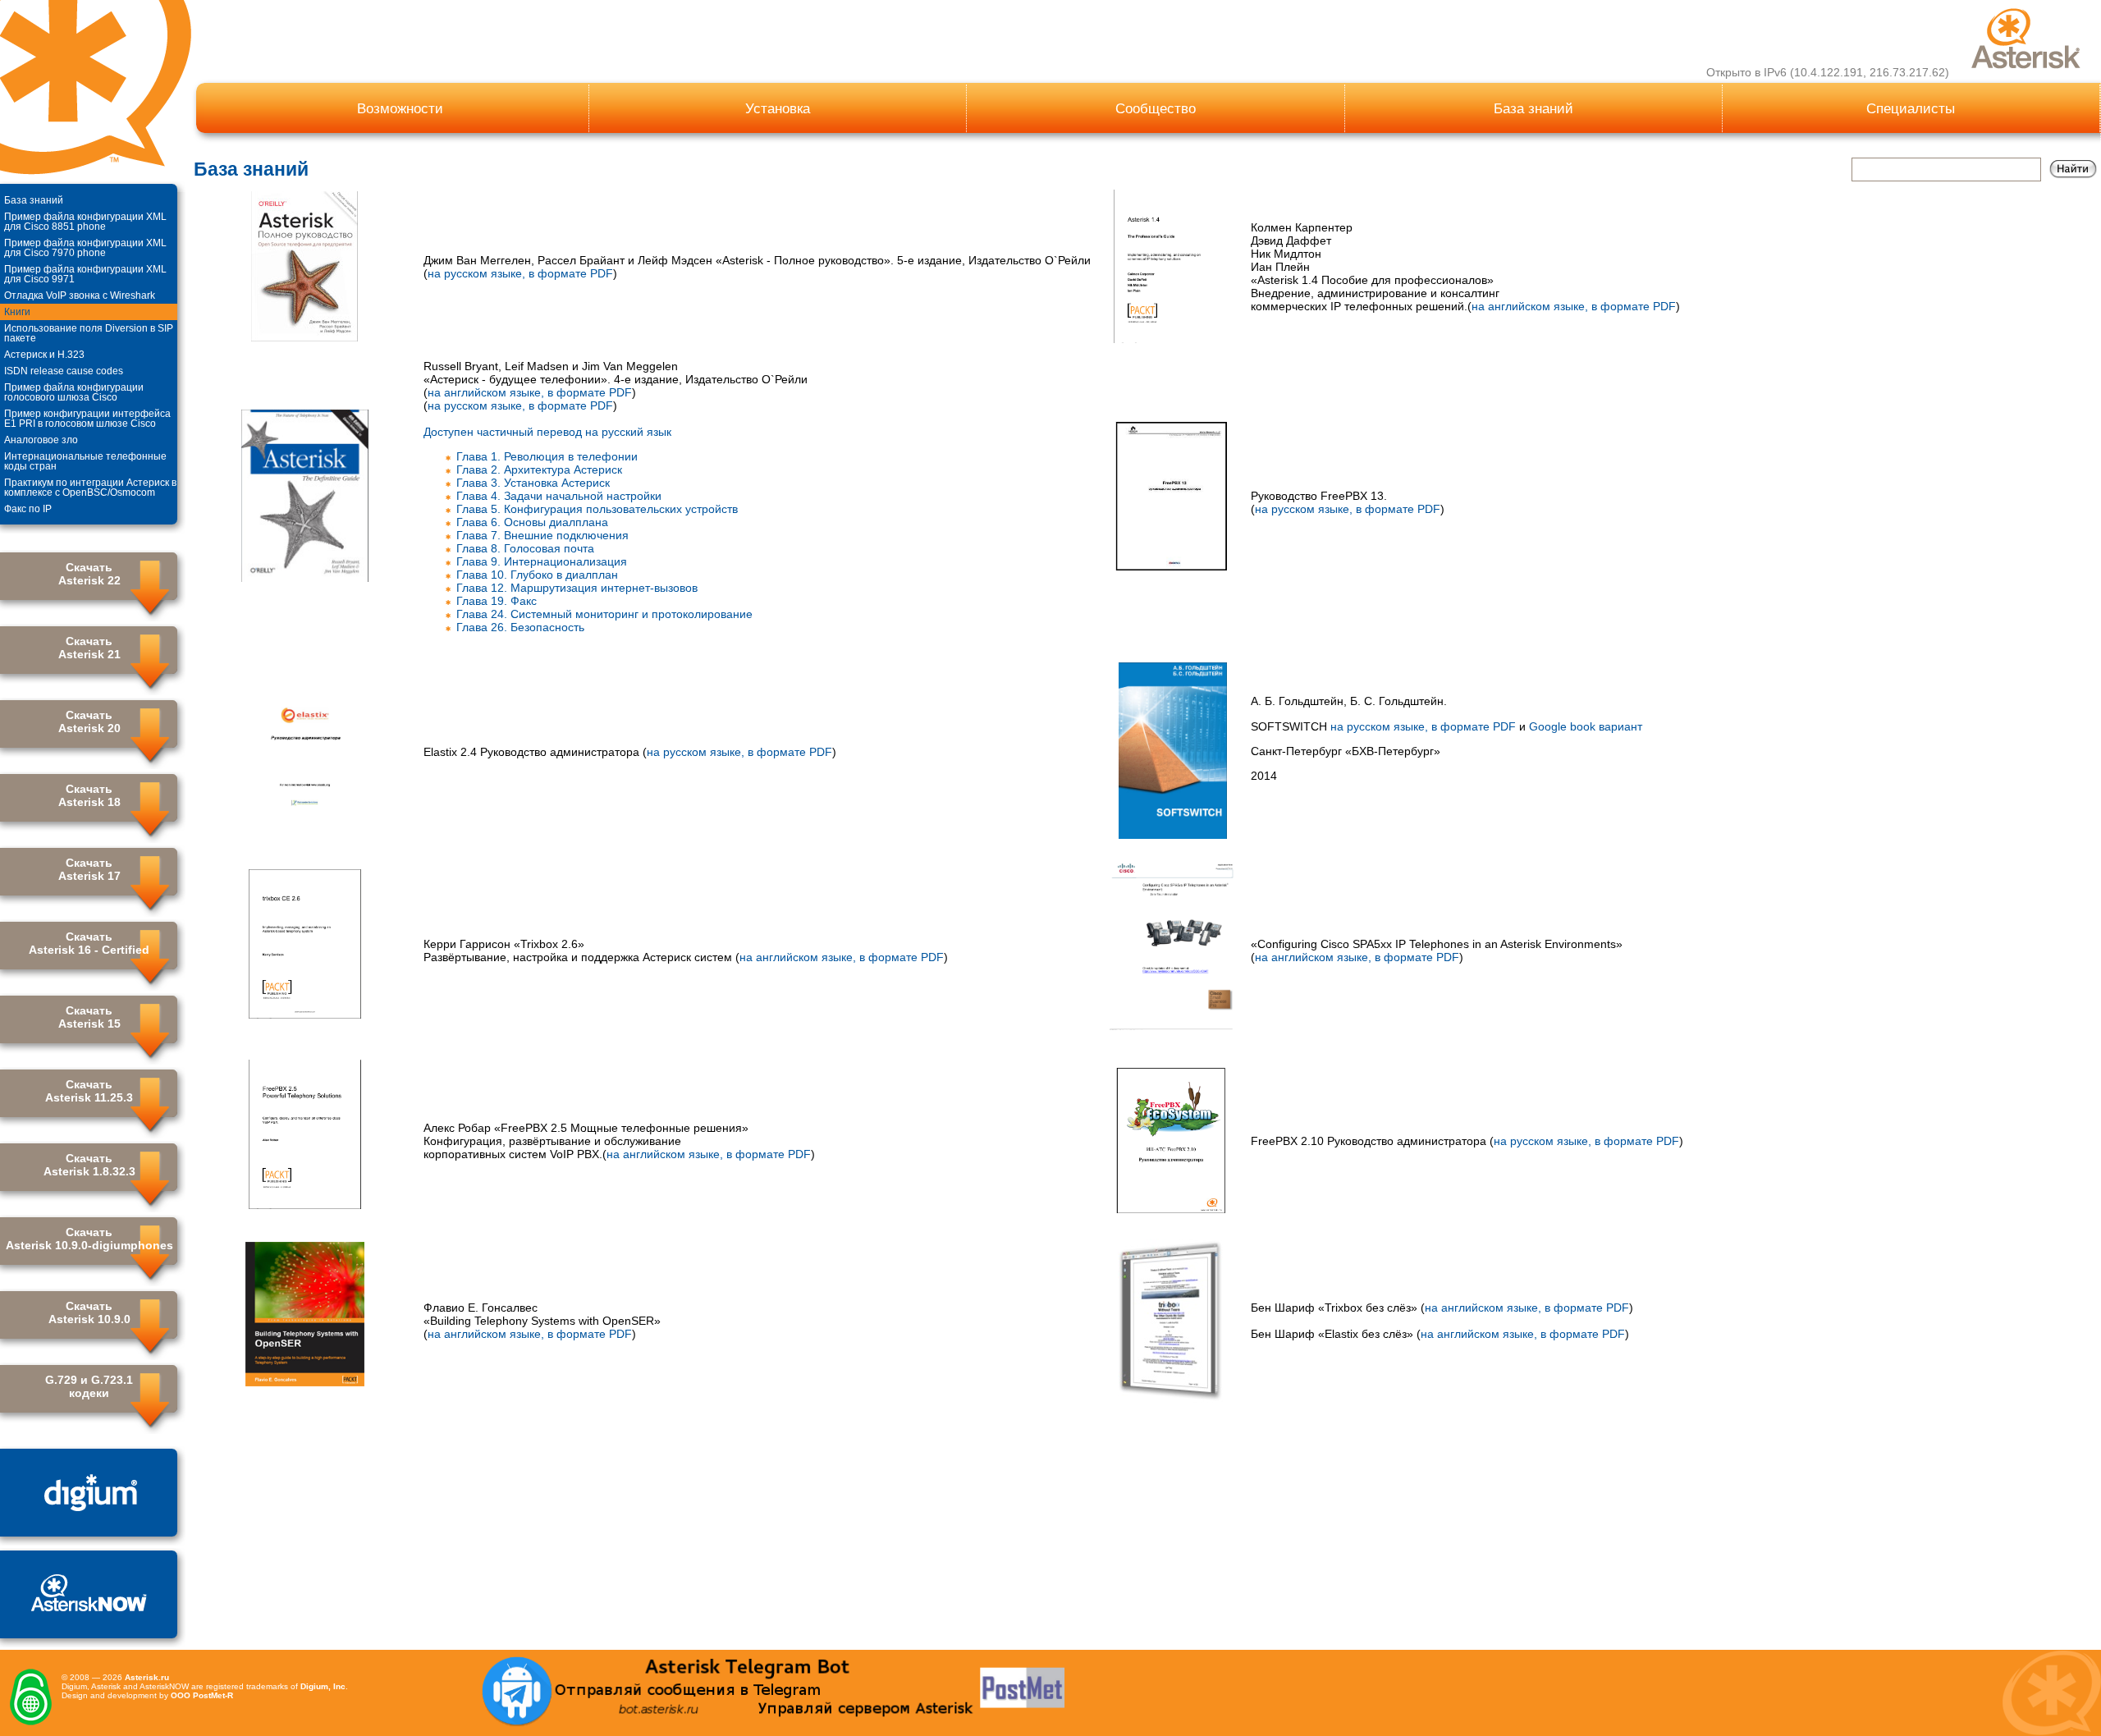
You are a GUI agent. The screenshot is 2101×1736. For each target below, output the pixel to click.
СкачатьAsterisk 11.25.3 (89, 1091)
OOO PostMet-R (202, 1695)
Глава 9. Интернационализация (542, 561)
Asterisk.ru (147, 1677)
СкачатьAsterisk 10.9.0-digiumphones (89, 1239)
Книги (17, 312)
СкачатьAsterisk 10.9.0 (89, 1312)
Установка (778, 108)
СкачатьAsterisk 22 (89, 574)
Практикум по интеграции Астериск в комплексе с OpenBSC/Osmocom (90, 488)
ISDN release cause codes (64, 371)
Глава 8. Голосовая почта (525, 548)
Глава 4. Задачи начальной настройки (559, 496)
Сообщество (1156, 108)
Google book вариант (1586, 726)
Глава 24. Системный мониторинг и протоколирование (604, 614)
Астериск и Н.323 (44, 355)
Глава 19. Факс (497, 601)
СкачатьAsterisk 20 (89, 721)
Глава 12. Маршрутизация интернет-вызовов (577, 588)
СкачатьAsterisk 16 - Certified (89, 943)
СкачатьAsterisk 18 (89, 795)
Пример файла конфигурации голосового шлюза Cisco (74, 392)
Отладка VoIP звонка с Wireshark (80, 295)
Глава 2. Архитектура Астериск (539, 469)
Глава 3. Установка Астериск (533, 483)
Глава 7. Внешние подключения (542, 535)
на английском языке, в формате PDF (1574, 306)
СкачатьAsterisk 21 (89, 648)
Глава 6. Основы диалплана (532, 522)
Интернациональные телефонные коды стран (85, 461)
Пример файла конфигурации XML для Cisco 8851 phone (85, 222)
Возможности (400, 108)
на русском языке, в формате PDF (520, 273)
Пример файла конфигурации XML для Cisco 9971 (85, 274)
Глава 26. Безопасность (520, 627)
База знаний (1533, 108)
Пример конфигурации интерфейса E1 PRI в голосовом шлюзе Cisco (87, 419)
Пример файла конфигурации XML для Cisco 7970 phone (85, 248)
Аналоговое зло (41, 440)
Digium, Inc (323, 1686)
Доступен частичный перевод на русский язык (547, 432)
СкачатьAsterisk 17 (89, 869)
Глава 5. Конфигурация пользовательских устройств (597, 509)
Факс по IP (28, 509)
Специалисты (1911, 108)
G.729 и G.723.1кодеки (89, 1386)
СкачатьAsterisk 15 (89, 1017)
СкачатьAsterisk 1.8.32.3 (89, 1165)
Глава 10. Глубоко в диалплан (537, 575)
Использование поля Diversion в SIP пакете (89, 333)
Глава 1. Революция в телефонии (547, 456)
